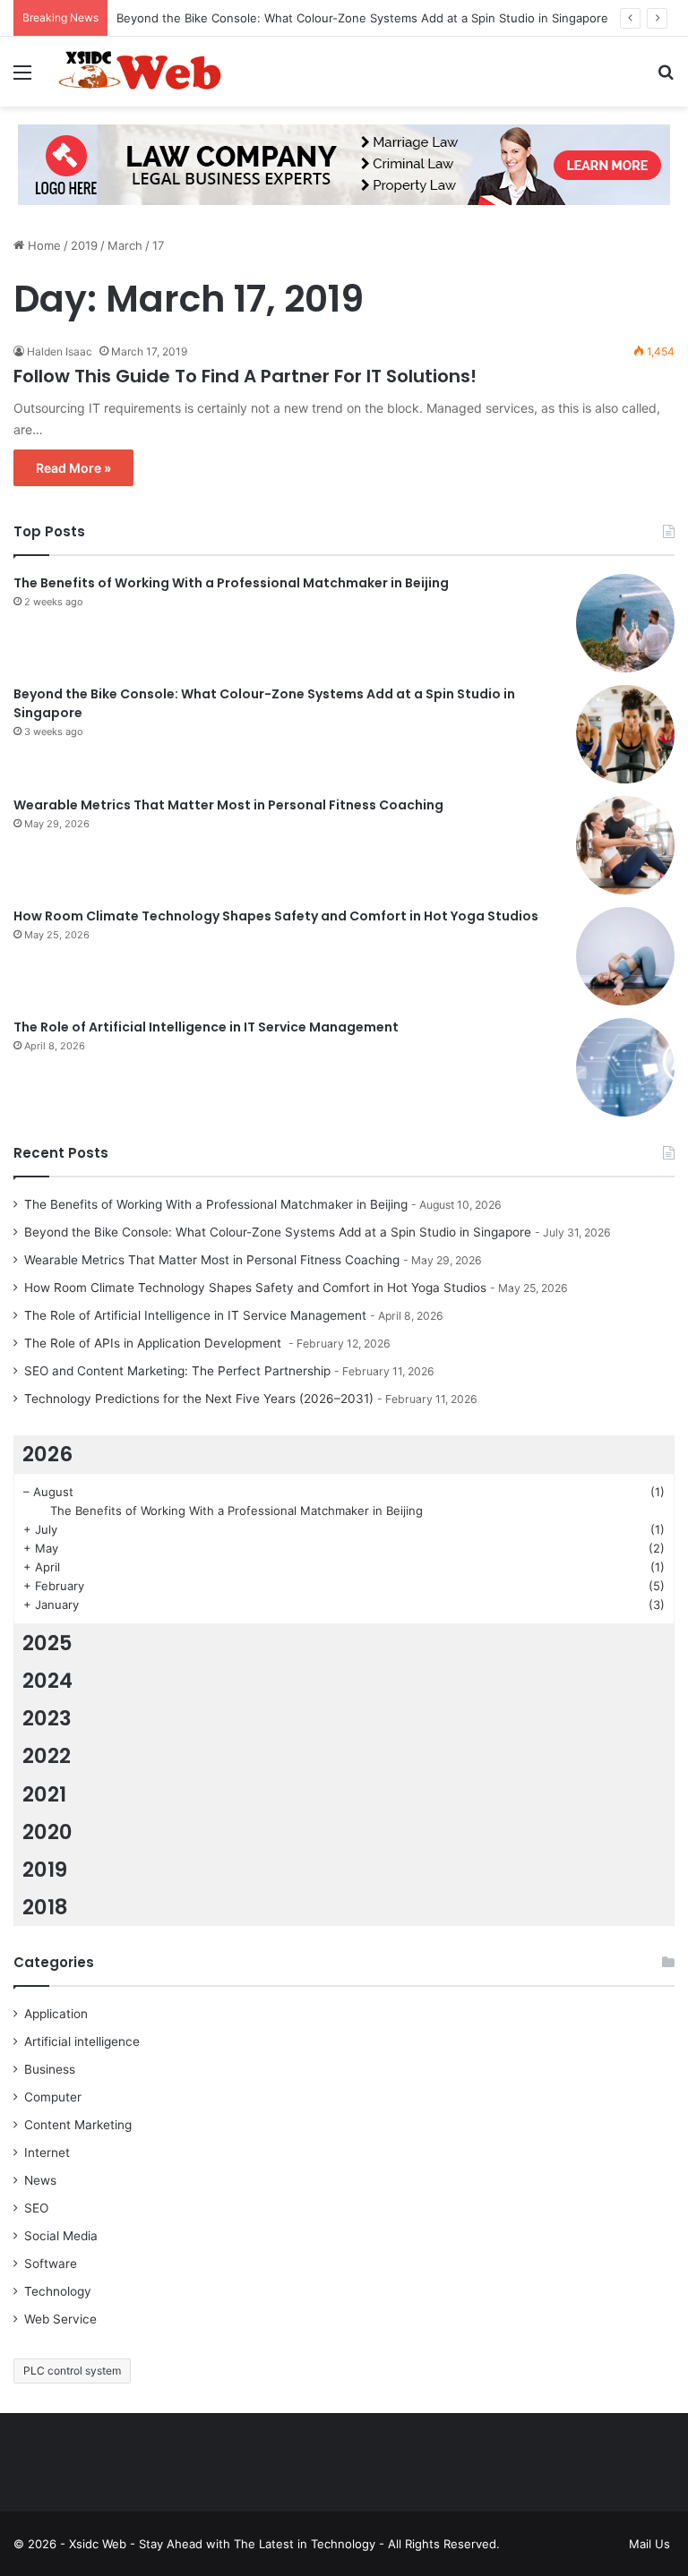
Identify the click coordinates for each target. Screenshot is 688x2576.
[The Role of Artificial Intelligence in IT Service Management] (625, 1067)
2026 (47, 1454)
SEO (36, 2208)
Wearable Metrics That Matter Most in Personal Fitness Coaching (228, 805)
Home (43, 245)
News (40, 2180)
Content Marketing (78, 2125)
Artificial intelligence (82, 2041)
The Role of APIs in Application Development (155, 1343)
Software (51, 2264)
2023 (47, 1718)
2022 (47, 1756)
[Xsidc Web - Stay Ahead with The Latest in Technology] (140, 72)
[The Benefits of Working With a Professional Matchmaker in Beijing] (625, 623)
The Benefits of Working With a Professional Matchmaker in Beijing (231, 583)
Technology (58, 2291)
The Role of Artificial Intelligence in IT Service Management (206, 1027)
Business (50, 2069)
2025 (47, 1643)
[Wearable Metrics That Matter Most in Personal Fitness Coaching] (625, 845)
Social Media (61, 2236)
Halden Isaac (60, 351)
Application (56, 2014)
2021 (44, 1794)
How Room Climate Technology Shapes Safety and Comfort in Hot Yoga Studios (276, 916)
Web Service (60, 2319)
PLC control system (72, 2371)
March (125, 245)
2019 (84, 245)
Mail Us (649, 2544)
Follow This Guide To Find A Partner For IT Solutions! (245, 376)
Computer (53, 2097)
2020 (47, 1832)
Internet (47, 2152)
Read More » (73, 468)
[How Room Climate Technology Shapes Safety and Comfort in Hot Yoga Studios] (625, 956)
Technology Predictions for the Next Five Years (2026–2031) (199, 1399)
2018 (45, 1907)
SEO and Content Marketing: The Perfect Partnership (177, 1371)
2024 (47, 1681)
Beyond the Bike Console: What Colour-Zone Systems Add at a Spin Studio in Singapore (362, 18)
